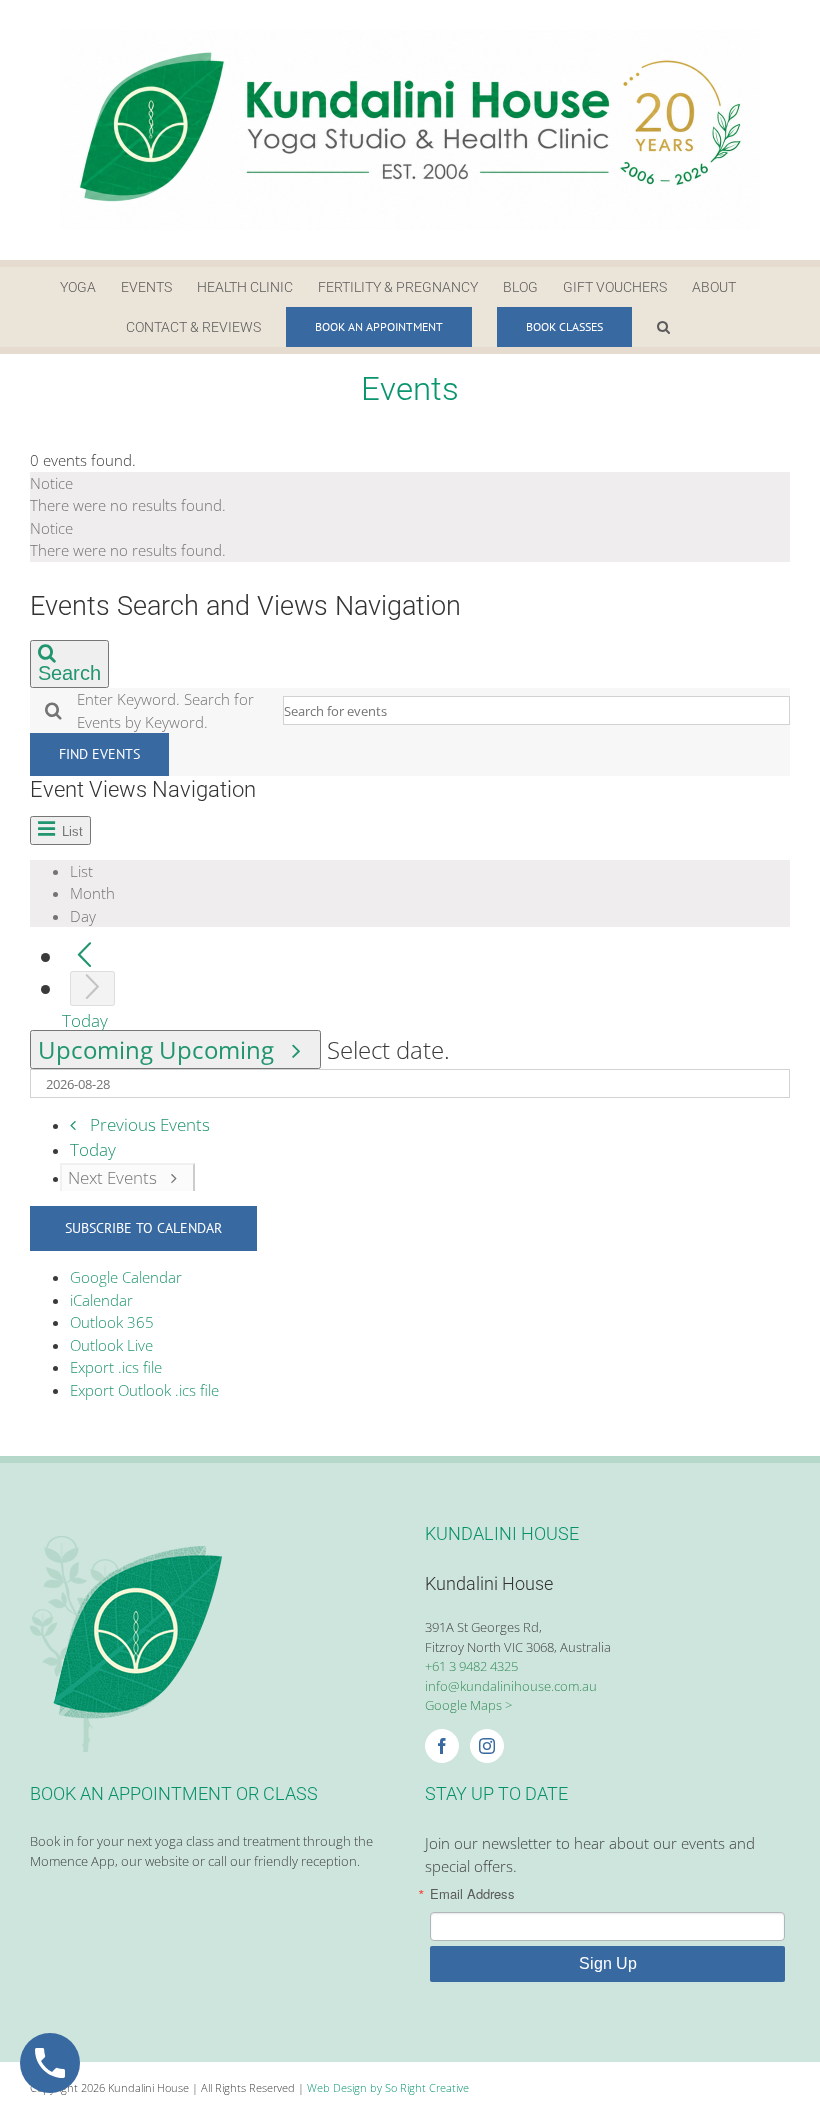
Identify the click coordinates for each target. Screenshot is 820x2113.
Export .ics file (116, 1367)
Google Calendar (126, 1277)
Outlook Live (111, 1345)
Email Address (472, 1893)
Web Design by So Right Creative (388, 2087)
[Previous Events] (84, 956)
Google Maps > (468, 1705)
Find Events (99, 754)
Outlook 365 (112, 1322)
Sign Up (608, 1963)
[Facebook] (442, 1746)
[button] (663, 327)
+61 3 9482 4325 (471, 1666)
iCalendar (101, 1300)
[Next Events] (92, 988)
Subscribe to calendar (143, 1228)
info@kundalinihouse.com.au (511, 1686)
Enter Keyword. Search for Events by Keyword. (165, 710)
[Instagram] (487, 1746)
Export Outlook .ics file (144, 1390)
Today (85, 1020)
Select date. (388, 1049)
